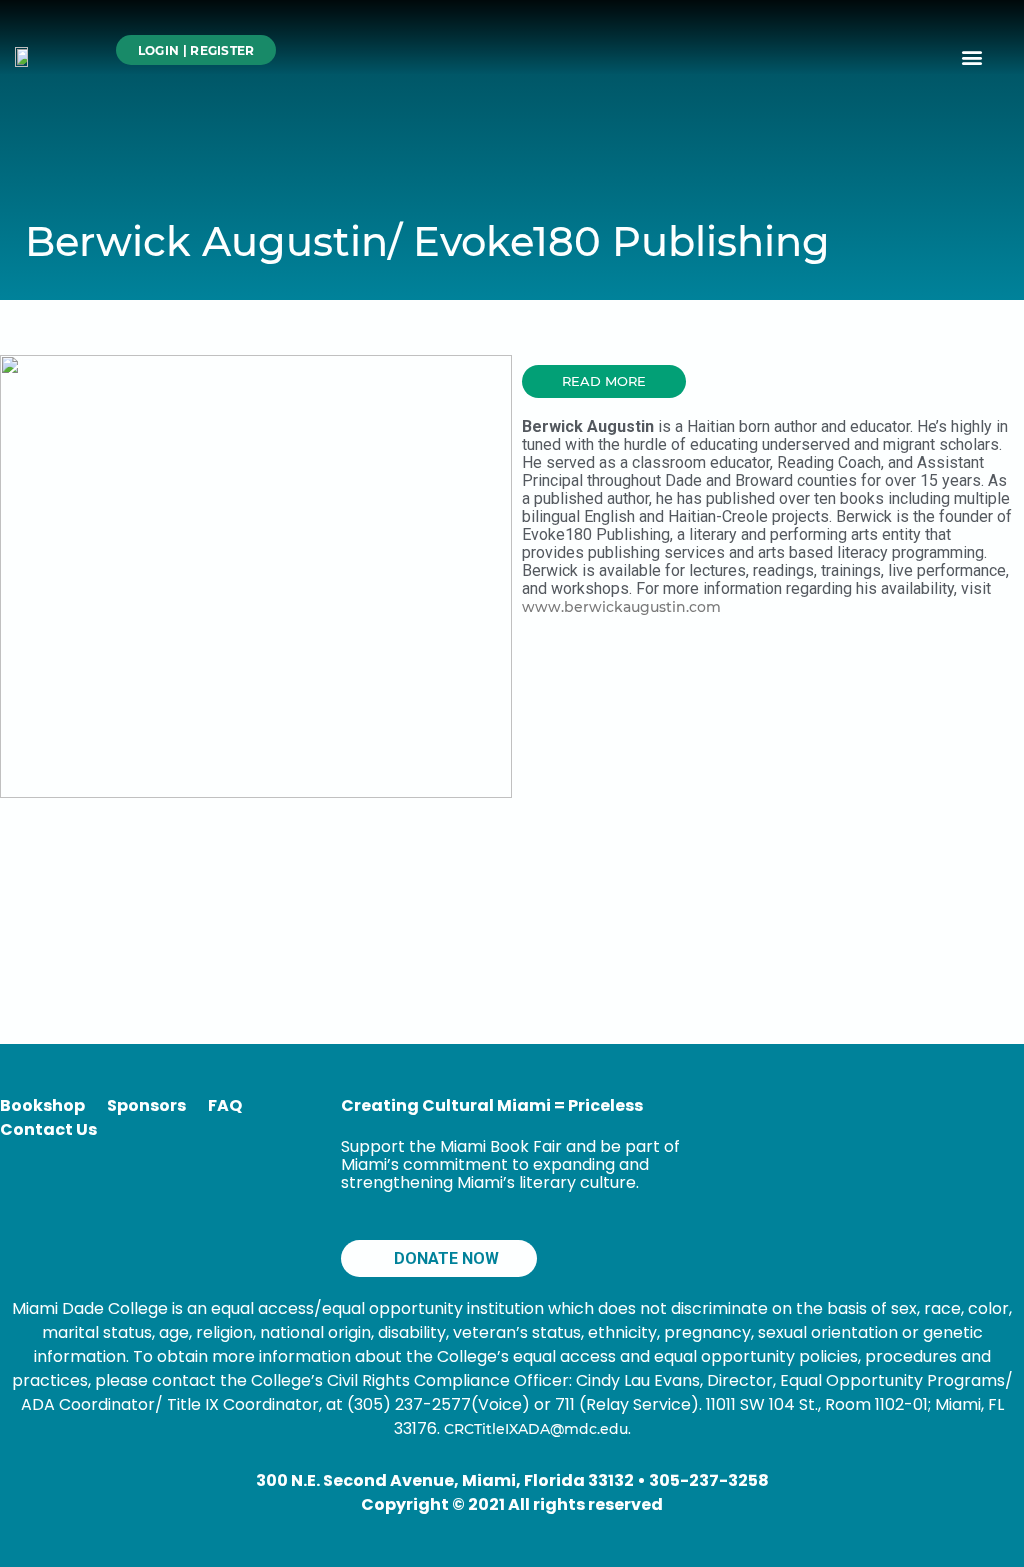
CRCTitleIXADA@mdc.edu (536, 1429)
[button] (972, 56)
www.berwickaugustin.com (621, 607)
